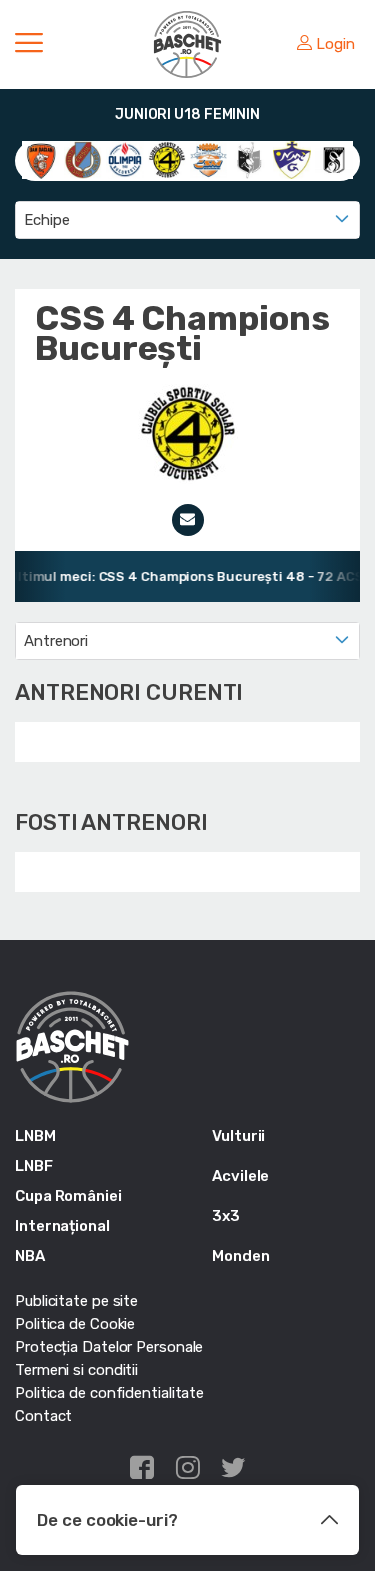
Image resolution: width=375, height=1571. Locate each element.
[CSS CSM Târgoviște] (209, 159)
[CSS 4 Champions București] (167, 159)
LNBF (34, 1166)
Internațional (62, 1226)
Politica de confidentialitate (109, 1393)
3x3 (226, 1216)
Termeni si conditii (76, 1370)
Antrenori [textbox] (56, 641)
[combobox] (187, 220)
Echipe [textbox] (46, 220)
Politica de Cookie (75, 1324)
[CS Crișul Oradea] (83, 159)
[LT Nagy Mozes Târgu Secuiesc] (292, 159)
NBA (30, 1256)
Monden (240, 1256)
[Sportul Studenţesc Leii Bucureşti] (334, 159)
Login (335, 44)
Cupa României (68, 1196)
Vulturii (238, 1136)
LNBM (35, 1136)
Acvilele (240, 1176)
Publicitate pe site (76, 1301)
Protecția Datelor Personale (109, 1347)
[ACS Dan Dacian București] (41, 159)
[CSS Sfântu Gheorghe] (250, 159)
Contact (43, 1416)
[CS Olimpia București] (125, 159)
